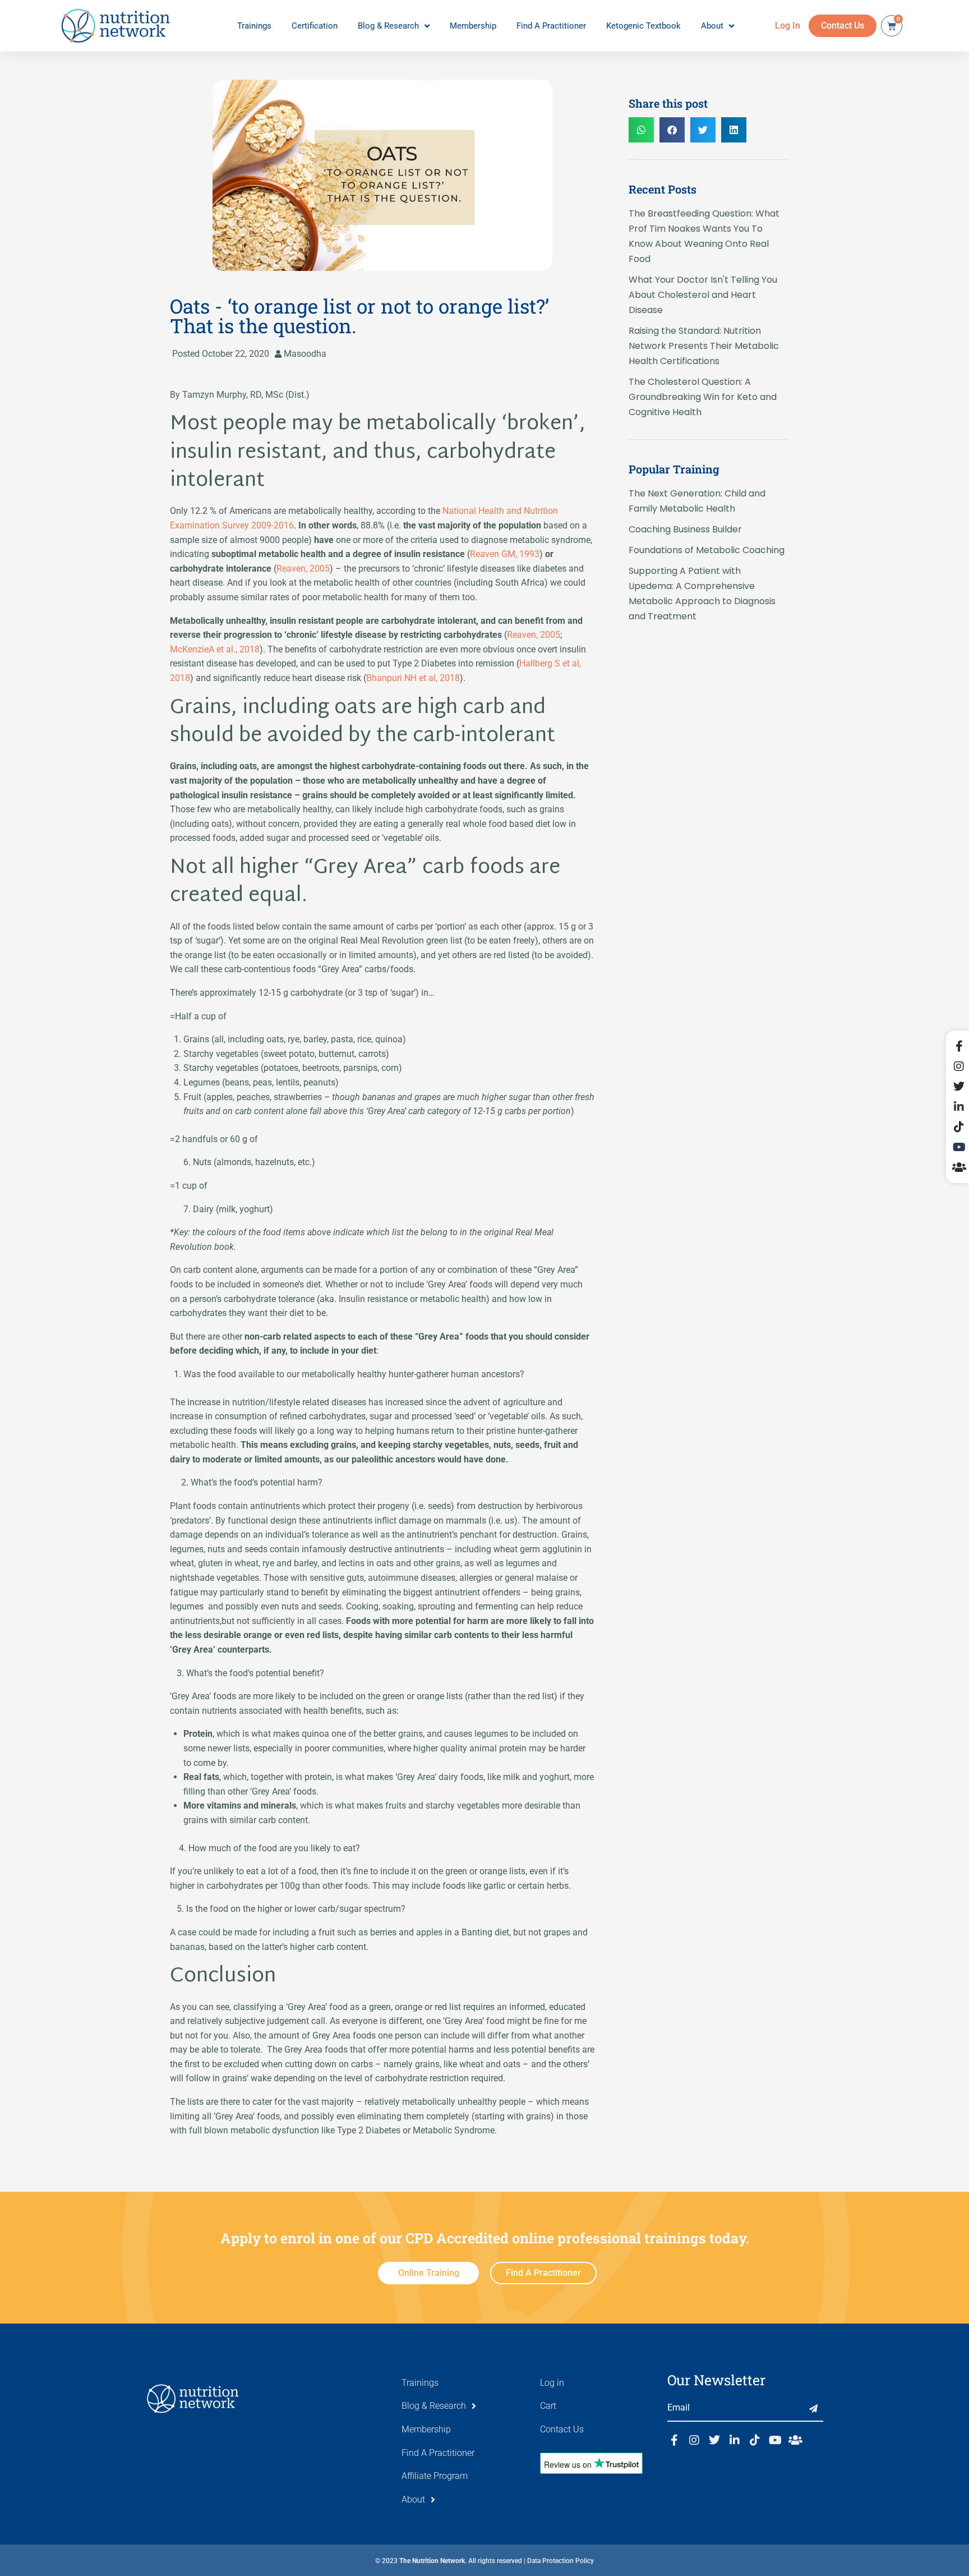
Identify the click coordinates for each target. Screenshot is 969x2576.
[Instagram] (694, 2440)
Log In (788, 26)
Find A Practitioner (551, 26)
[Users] (795, 2440)
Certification (315, 26)
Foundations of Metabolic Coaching (707, 550)
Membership (473, 26)
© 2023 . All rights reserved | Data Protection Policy (484, 2561)
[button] (641, 130)
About (712, 26)
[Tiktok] (755, 2440)
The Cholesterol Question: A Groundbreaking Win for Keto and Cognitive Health (703, 397)
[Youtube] (775, 2440)
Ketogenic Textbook (643, 26)
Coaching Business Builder (685, 529)
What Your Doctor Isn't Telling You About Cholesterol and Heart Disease (703, 295)
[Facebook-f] (674, 2440)
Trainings (254, 26)
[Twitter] (714, 2440)
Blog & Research (388, 26)
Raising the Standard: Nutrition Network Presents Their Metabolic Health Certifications (704, 346)
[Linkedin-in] (735, 2440)
